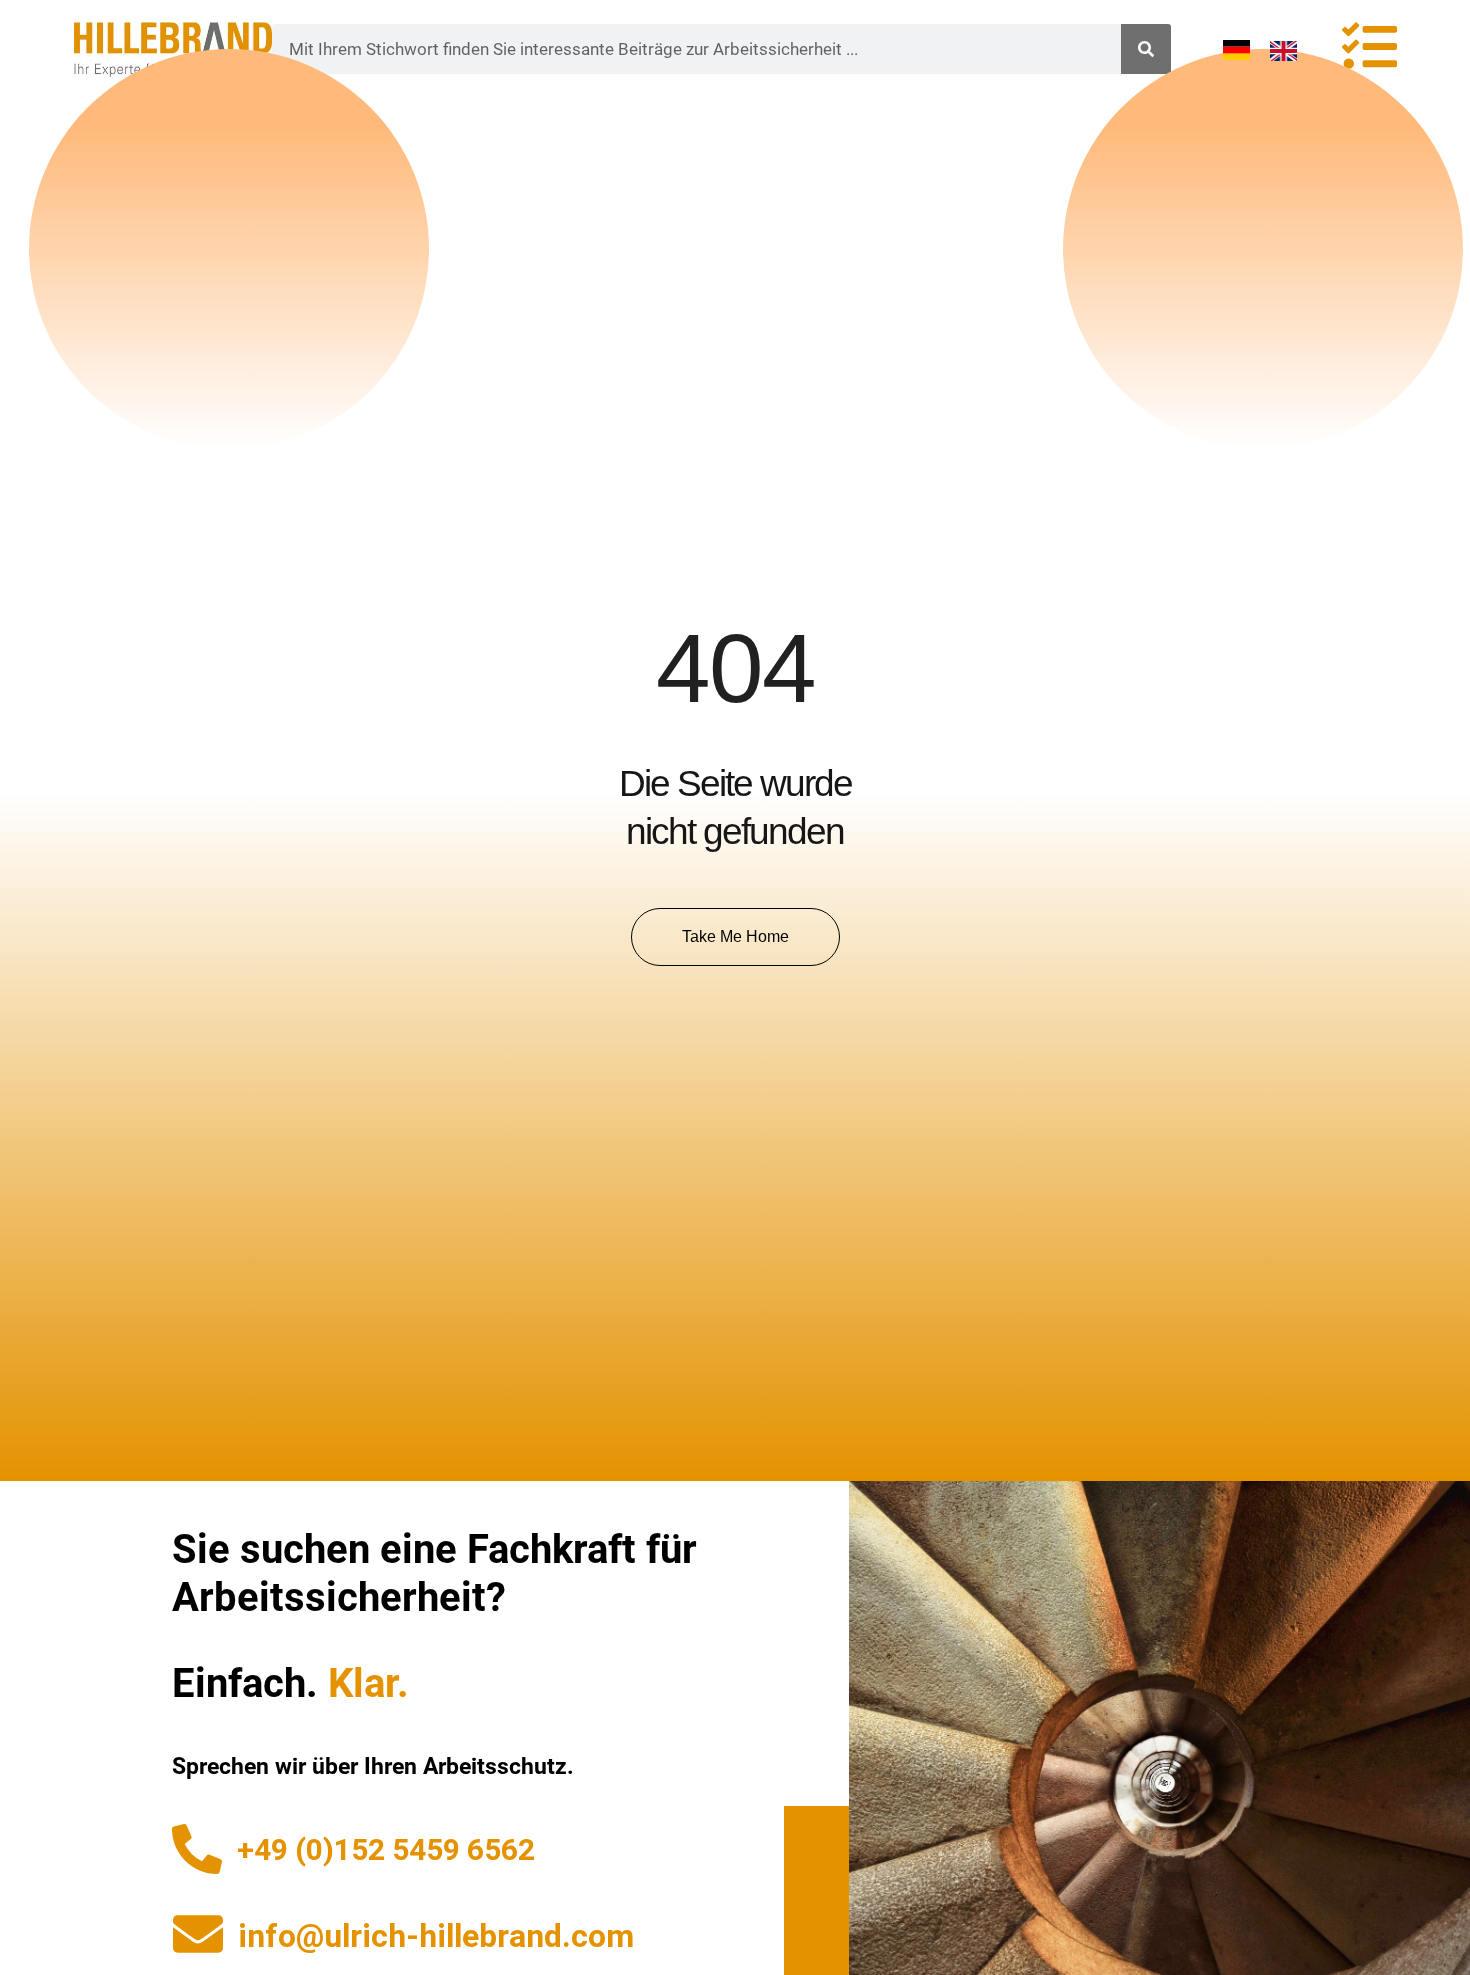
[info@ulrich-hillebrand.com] (198, 1934)
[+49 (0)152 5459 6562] (197, 1849)
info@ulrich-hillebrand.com (436, 1936)
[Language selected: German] (1270, 49)
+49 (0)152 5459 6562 (386, 1849)
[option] (1288, 51)
